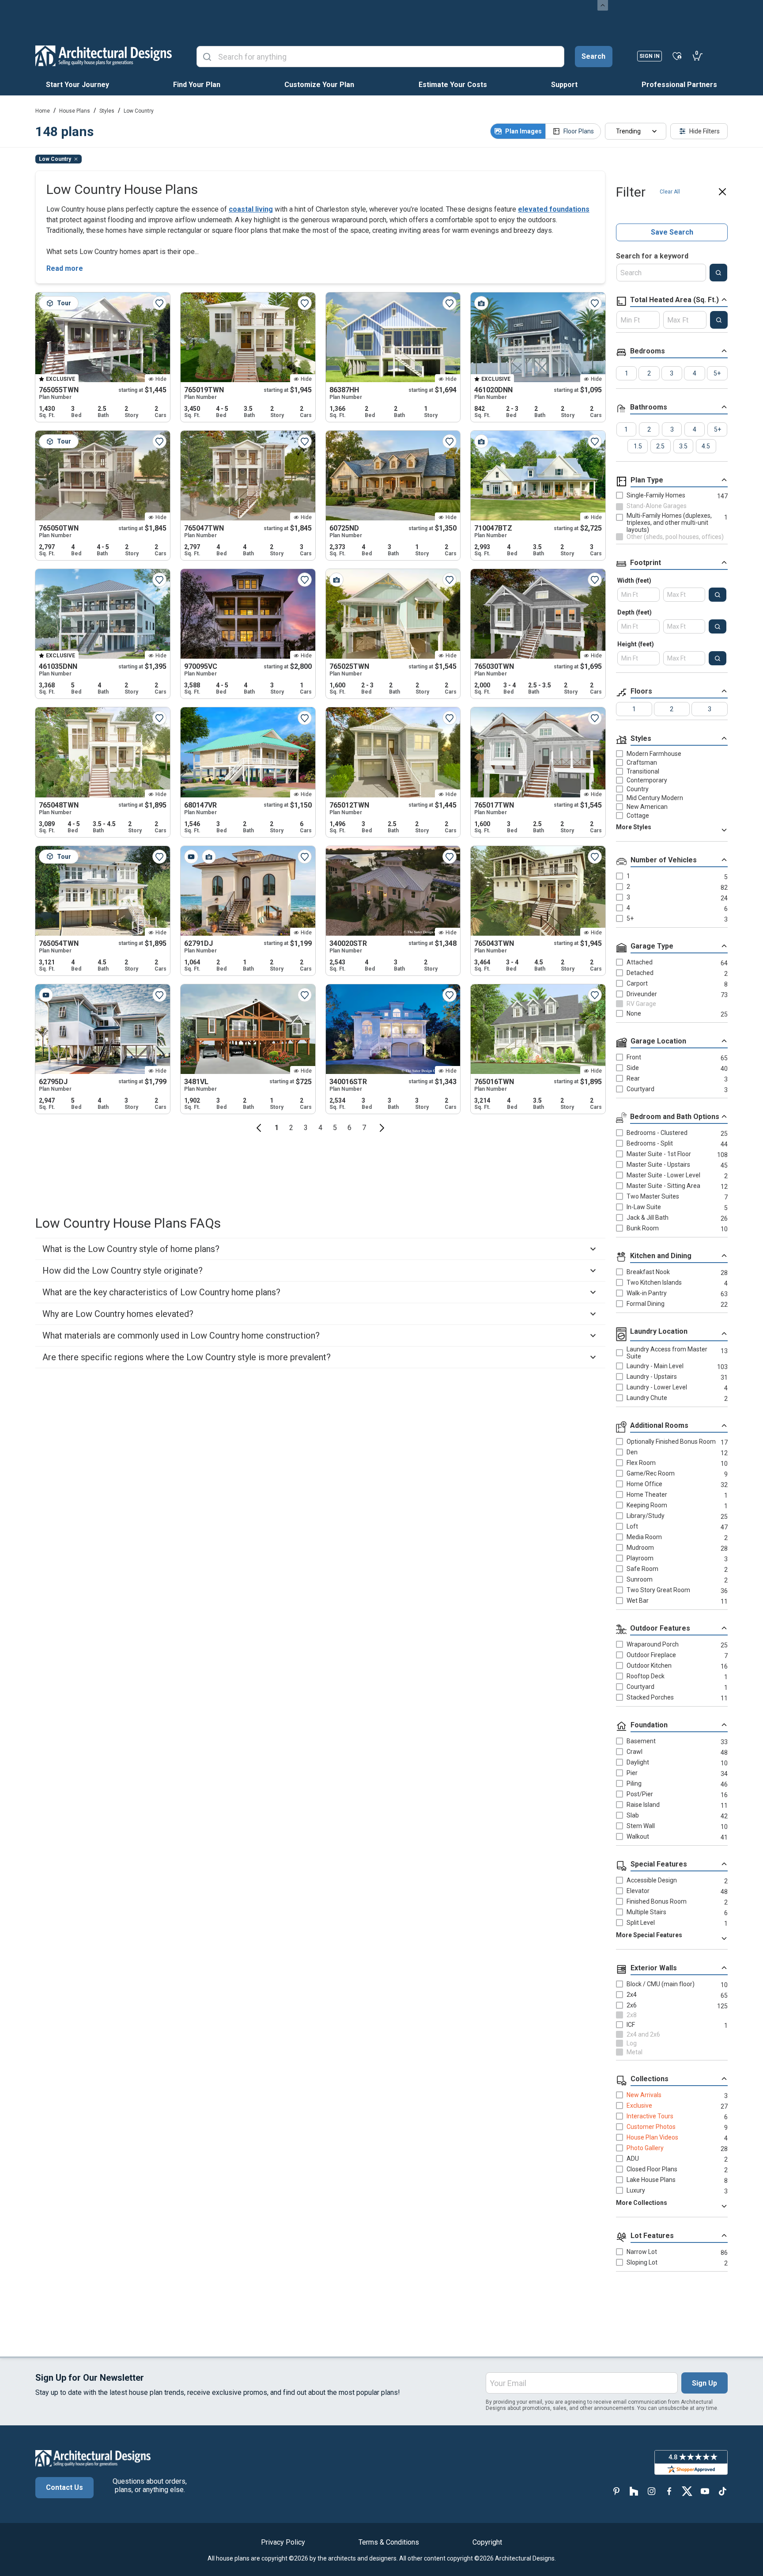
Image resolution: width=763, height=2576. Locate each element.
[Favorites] (677, 56)
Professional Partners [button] (679, 85)
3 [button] (306, 1128)
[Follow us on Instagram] (652, 2491)
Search (593, 56)
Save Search (672, 232)
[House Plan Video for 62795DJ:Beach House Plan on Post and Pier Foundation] (46, 995)
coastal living (251, 209)
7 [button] (364, 1128)
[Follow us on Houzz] (634, 2491)
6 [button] (349, 1128)
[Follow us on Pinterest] (616, 2491)
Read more (65, 268)
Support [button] (564, 85)
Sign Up (704, 2383)
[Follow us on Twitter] (687, 2491)
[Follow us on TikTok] (722, 2491)
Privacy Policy (283, 2542)
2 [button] (291, 1128)
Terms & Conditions (389, 2542)
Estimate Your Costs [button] (453, 85)
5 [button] (335, 1128)
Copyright (487, 2542)
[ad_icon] (104, 56)
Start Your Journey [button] (77, 85)
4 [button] (320, 1128)
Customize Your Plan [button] (319, 85)
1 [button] (277, 1128)
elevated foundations (554, 209)
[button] (259, 1128)
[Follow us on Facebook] (669, 2491)
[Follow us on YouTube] (705, 2491)
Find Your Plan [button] (197, 85)
